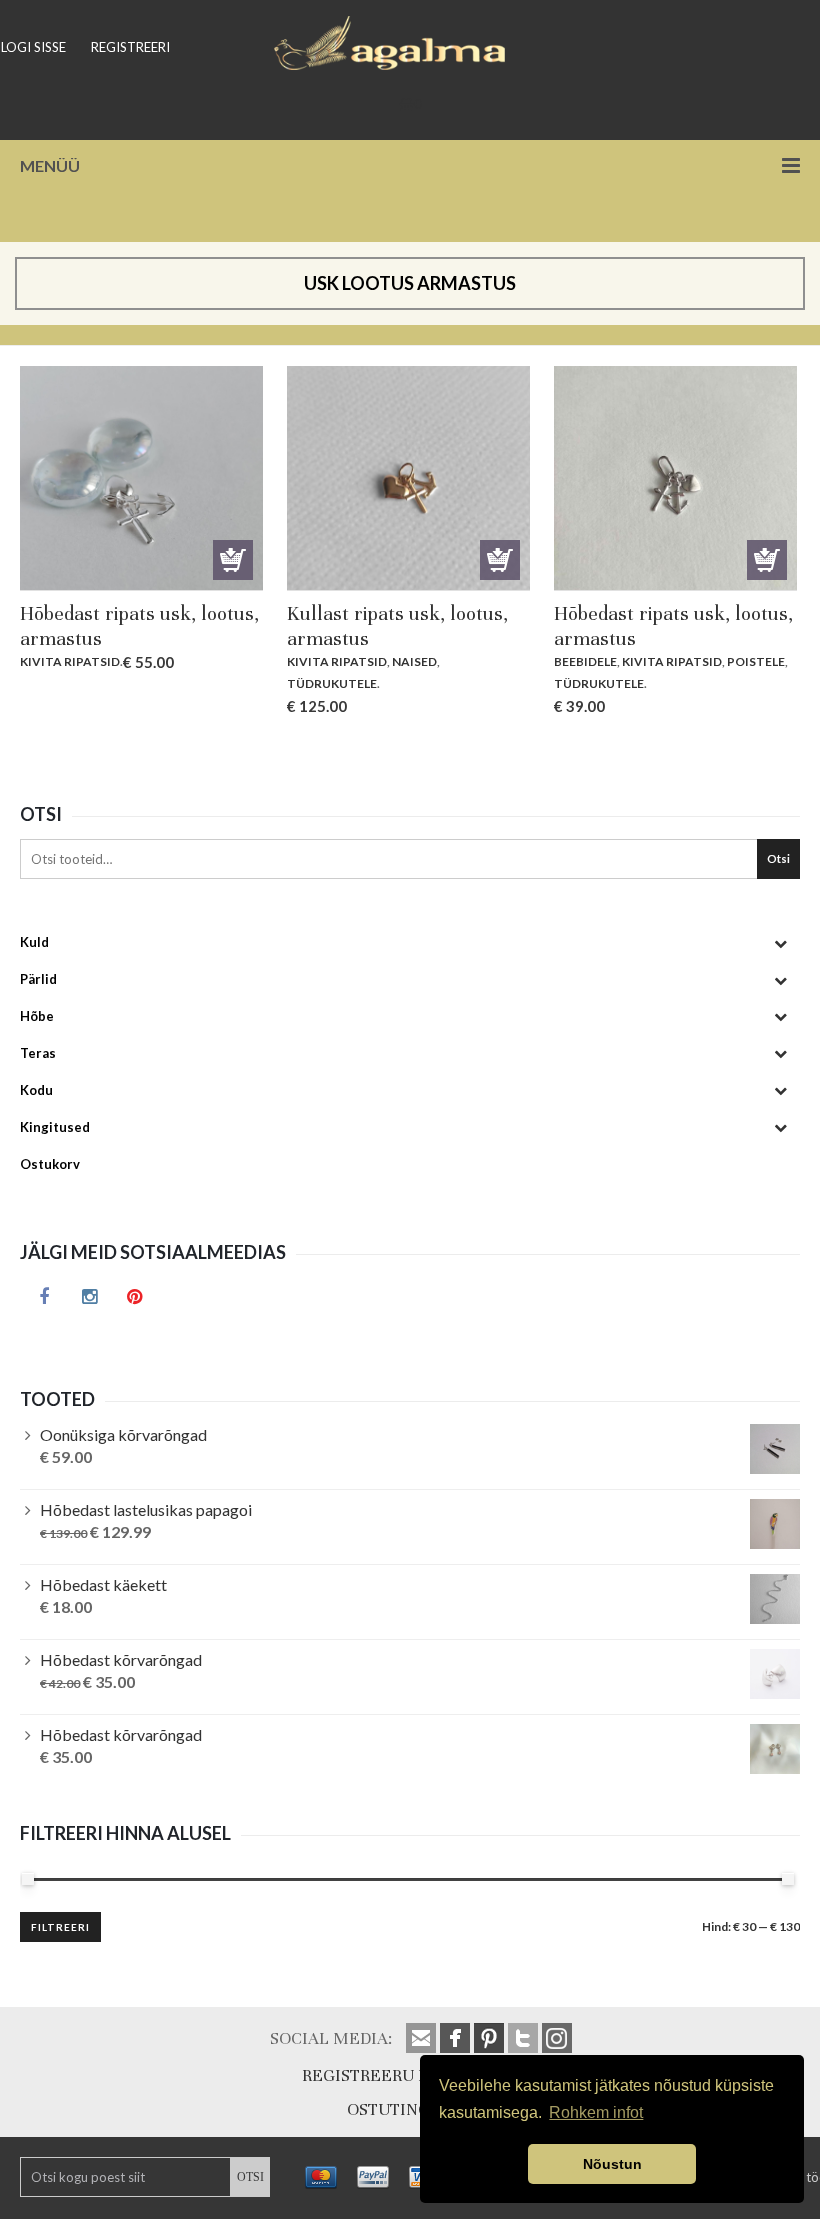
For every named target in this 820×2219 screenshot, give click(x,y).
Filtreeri (60, 1927)
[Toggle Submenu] (780, 942)
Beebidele (585, 661)
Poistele (756, 661)
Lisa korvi (233, 560)
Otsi (778, 858)
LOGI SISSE (33, 47)
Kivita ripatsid (70, 661)
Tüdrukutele (332, 683)
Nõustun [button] (612, 2164)
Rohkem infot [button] (596, 2112)
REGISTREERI (130, 47)
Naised (414, 661)
